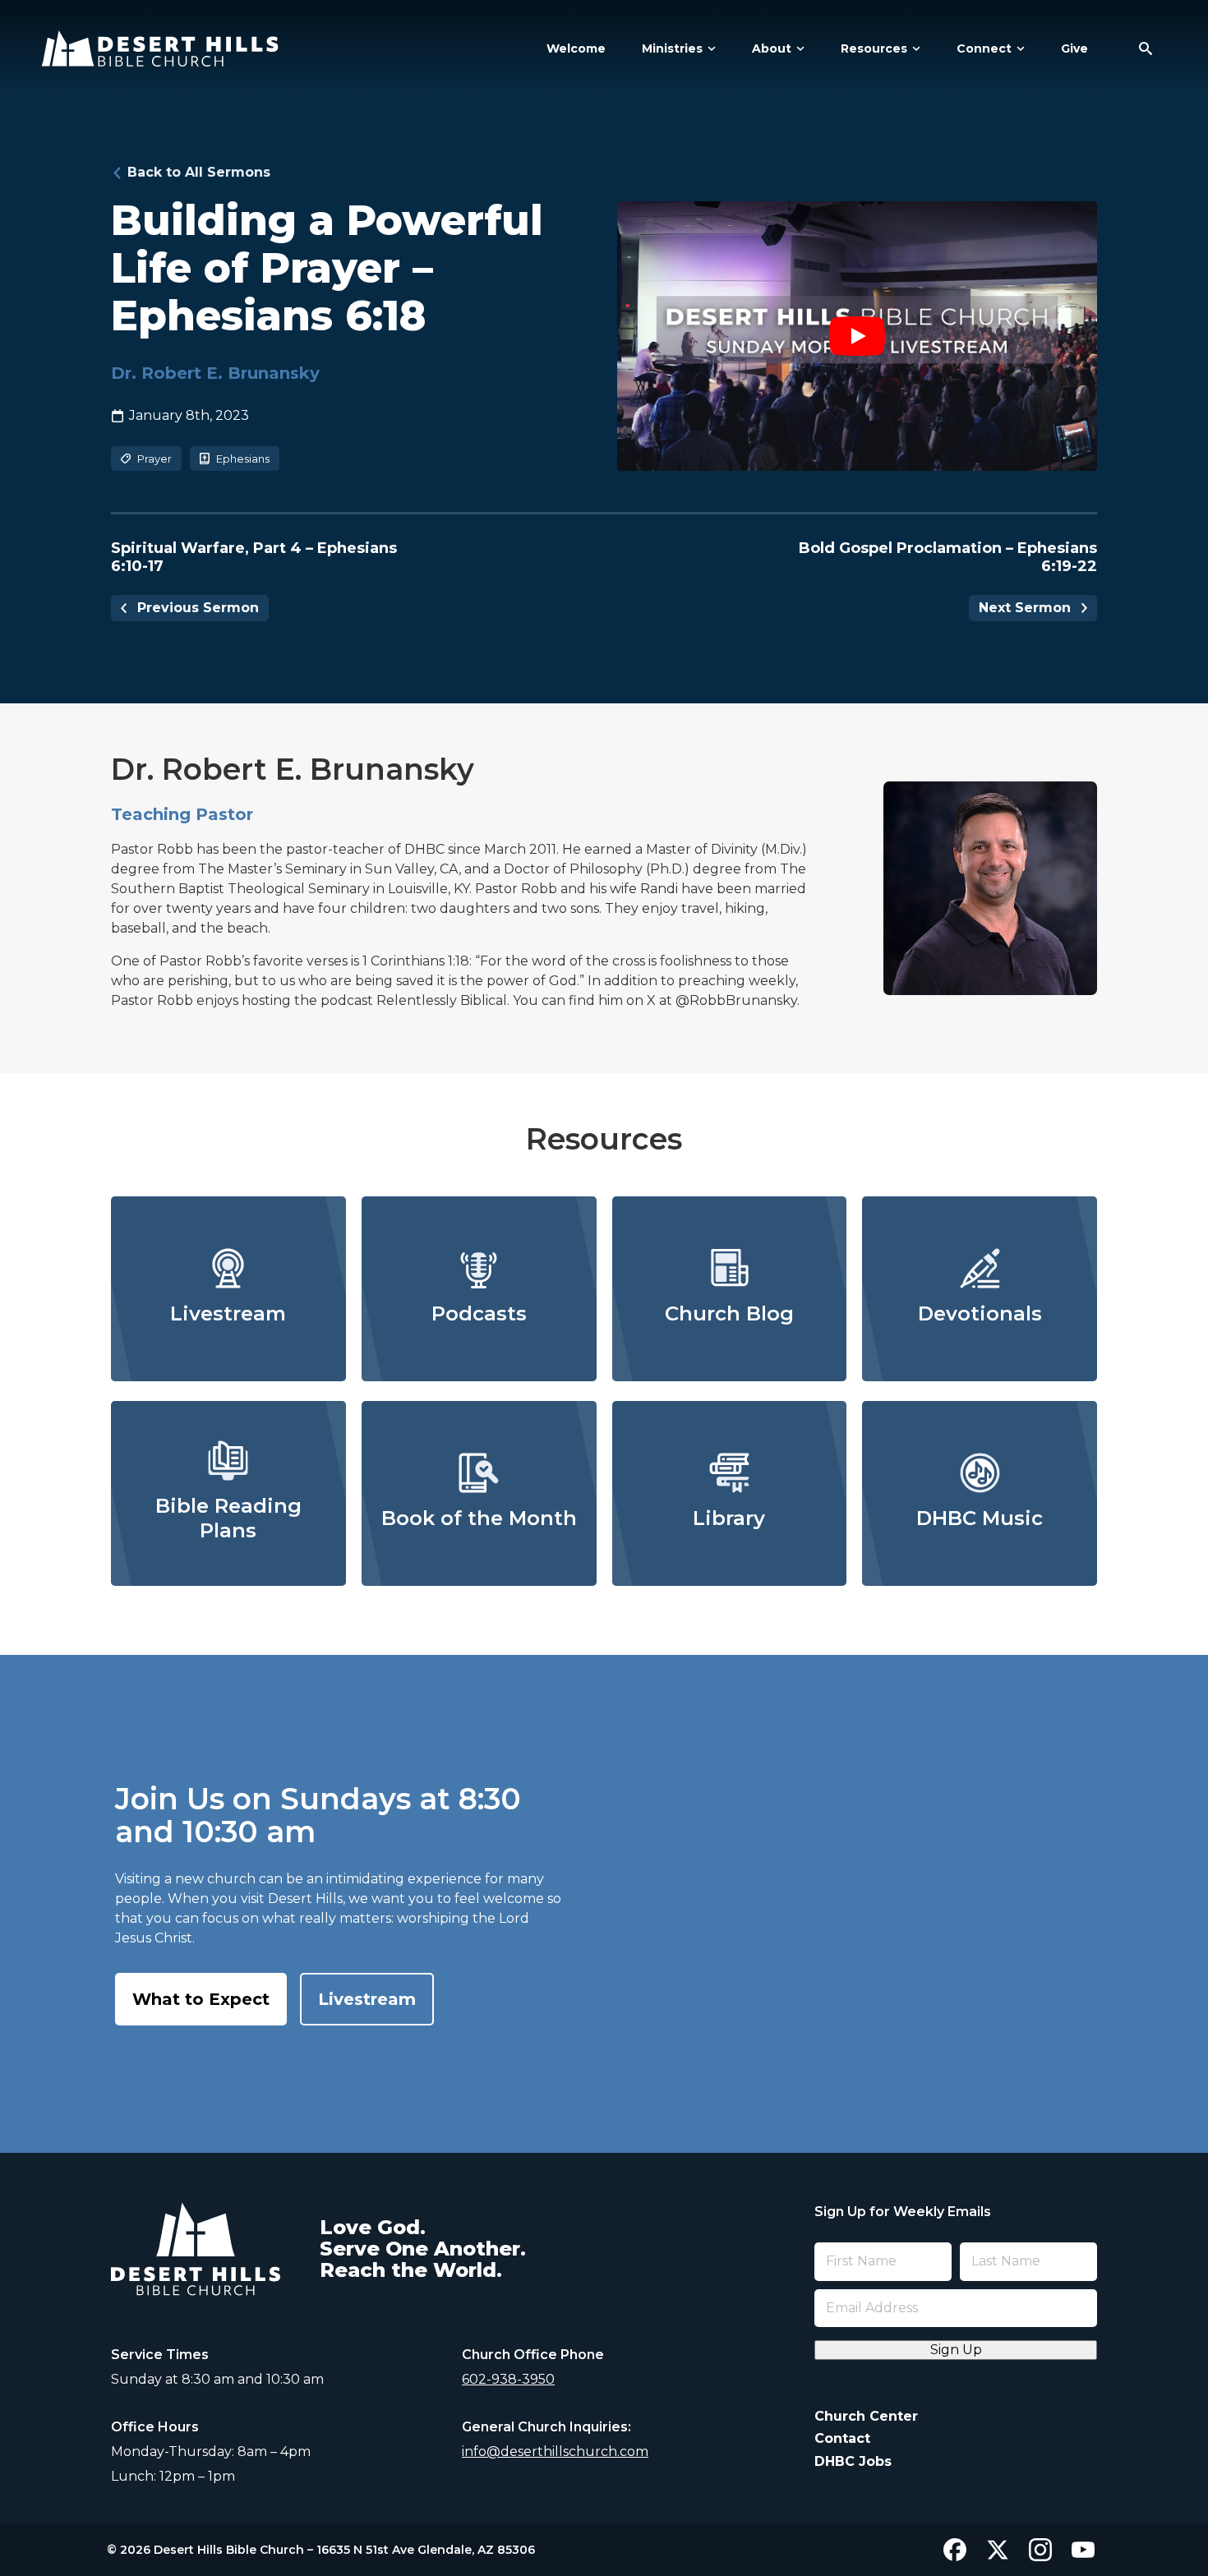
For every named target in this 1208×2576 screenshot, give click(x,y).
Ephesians (243, 459)
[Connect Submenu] (1018, 48)
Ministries (672, 48)
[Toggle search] (1146, 48)
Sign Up (956, 2350)
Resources (874, 48)
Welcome (576, 48)
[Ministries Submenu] (709, 48)
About (772, 48)
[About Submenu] (798, 48)
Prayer (154, 459)
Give (1074, 48)
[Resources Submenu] (914, 48)
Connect (984, 48)
